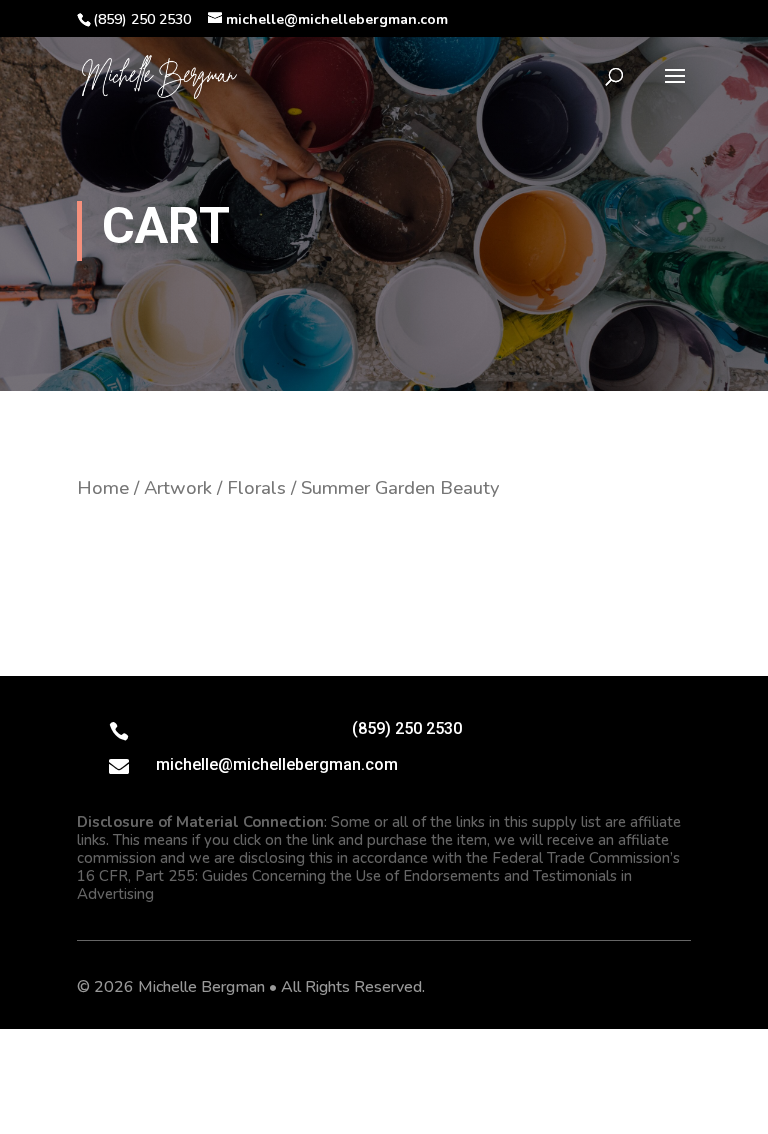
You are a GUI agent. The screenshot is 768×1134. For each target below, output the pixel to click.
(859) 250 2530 (407, 728)
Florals (256, 487)
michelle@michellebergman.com (277, 764)
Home (103, 487)
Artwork (178, 487)
